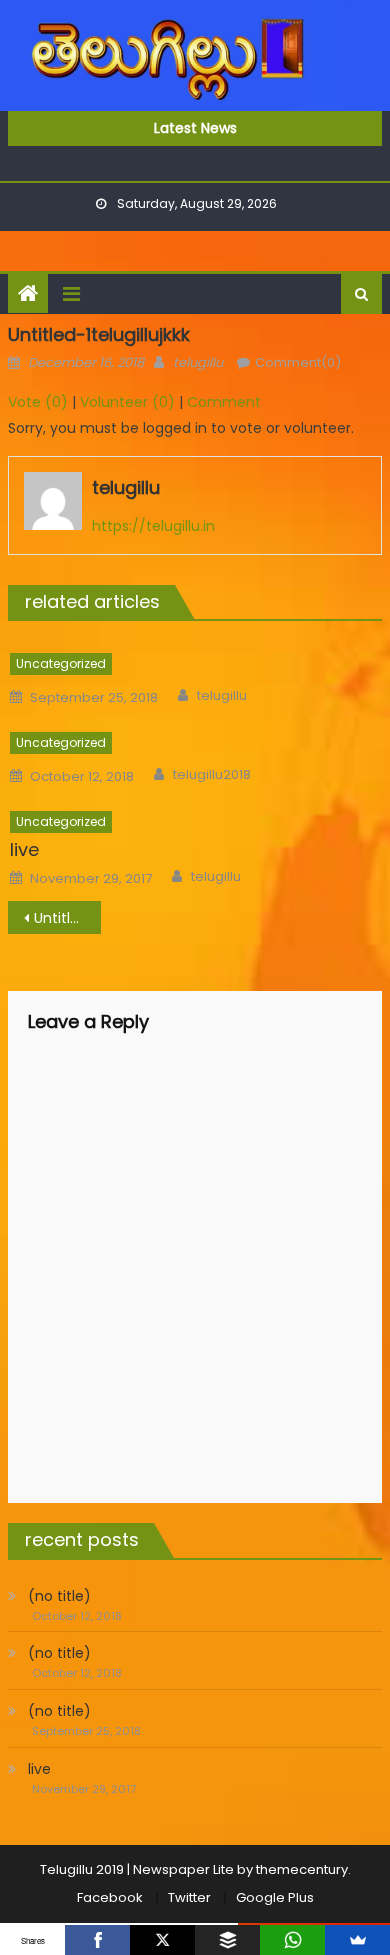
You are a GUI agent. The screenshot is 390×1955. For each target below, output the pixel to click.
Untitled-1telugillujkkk (68, 918)
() (38, 402)
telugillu (198, 362)
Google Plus (275, 1897)
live (24, 849)
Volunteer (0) (127, 402)
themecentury (302, 1869)
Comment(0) (298, 362)
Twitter (189, 1897)
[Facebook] (97, 1940)
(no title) (59, 1596)
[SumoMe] (357, 1940)
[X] (162, 1940)
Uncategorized (61, 663)
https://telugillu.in (153, 526)
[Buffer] (227, 1940)
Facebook (110, 1897)
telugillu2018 (212, 775)
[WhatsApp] (292, 1940)
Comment (224, 402)
